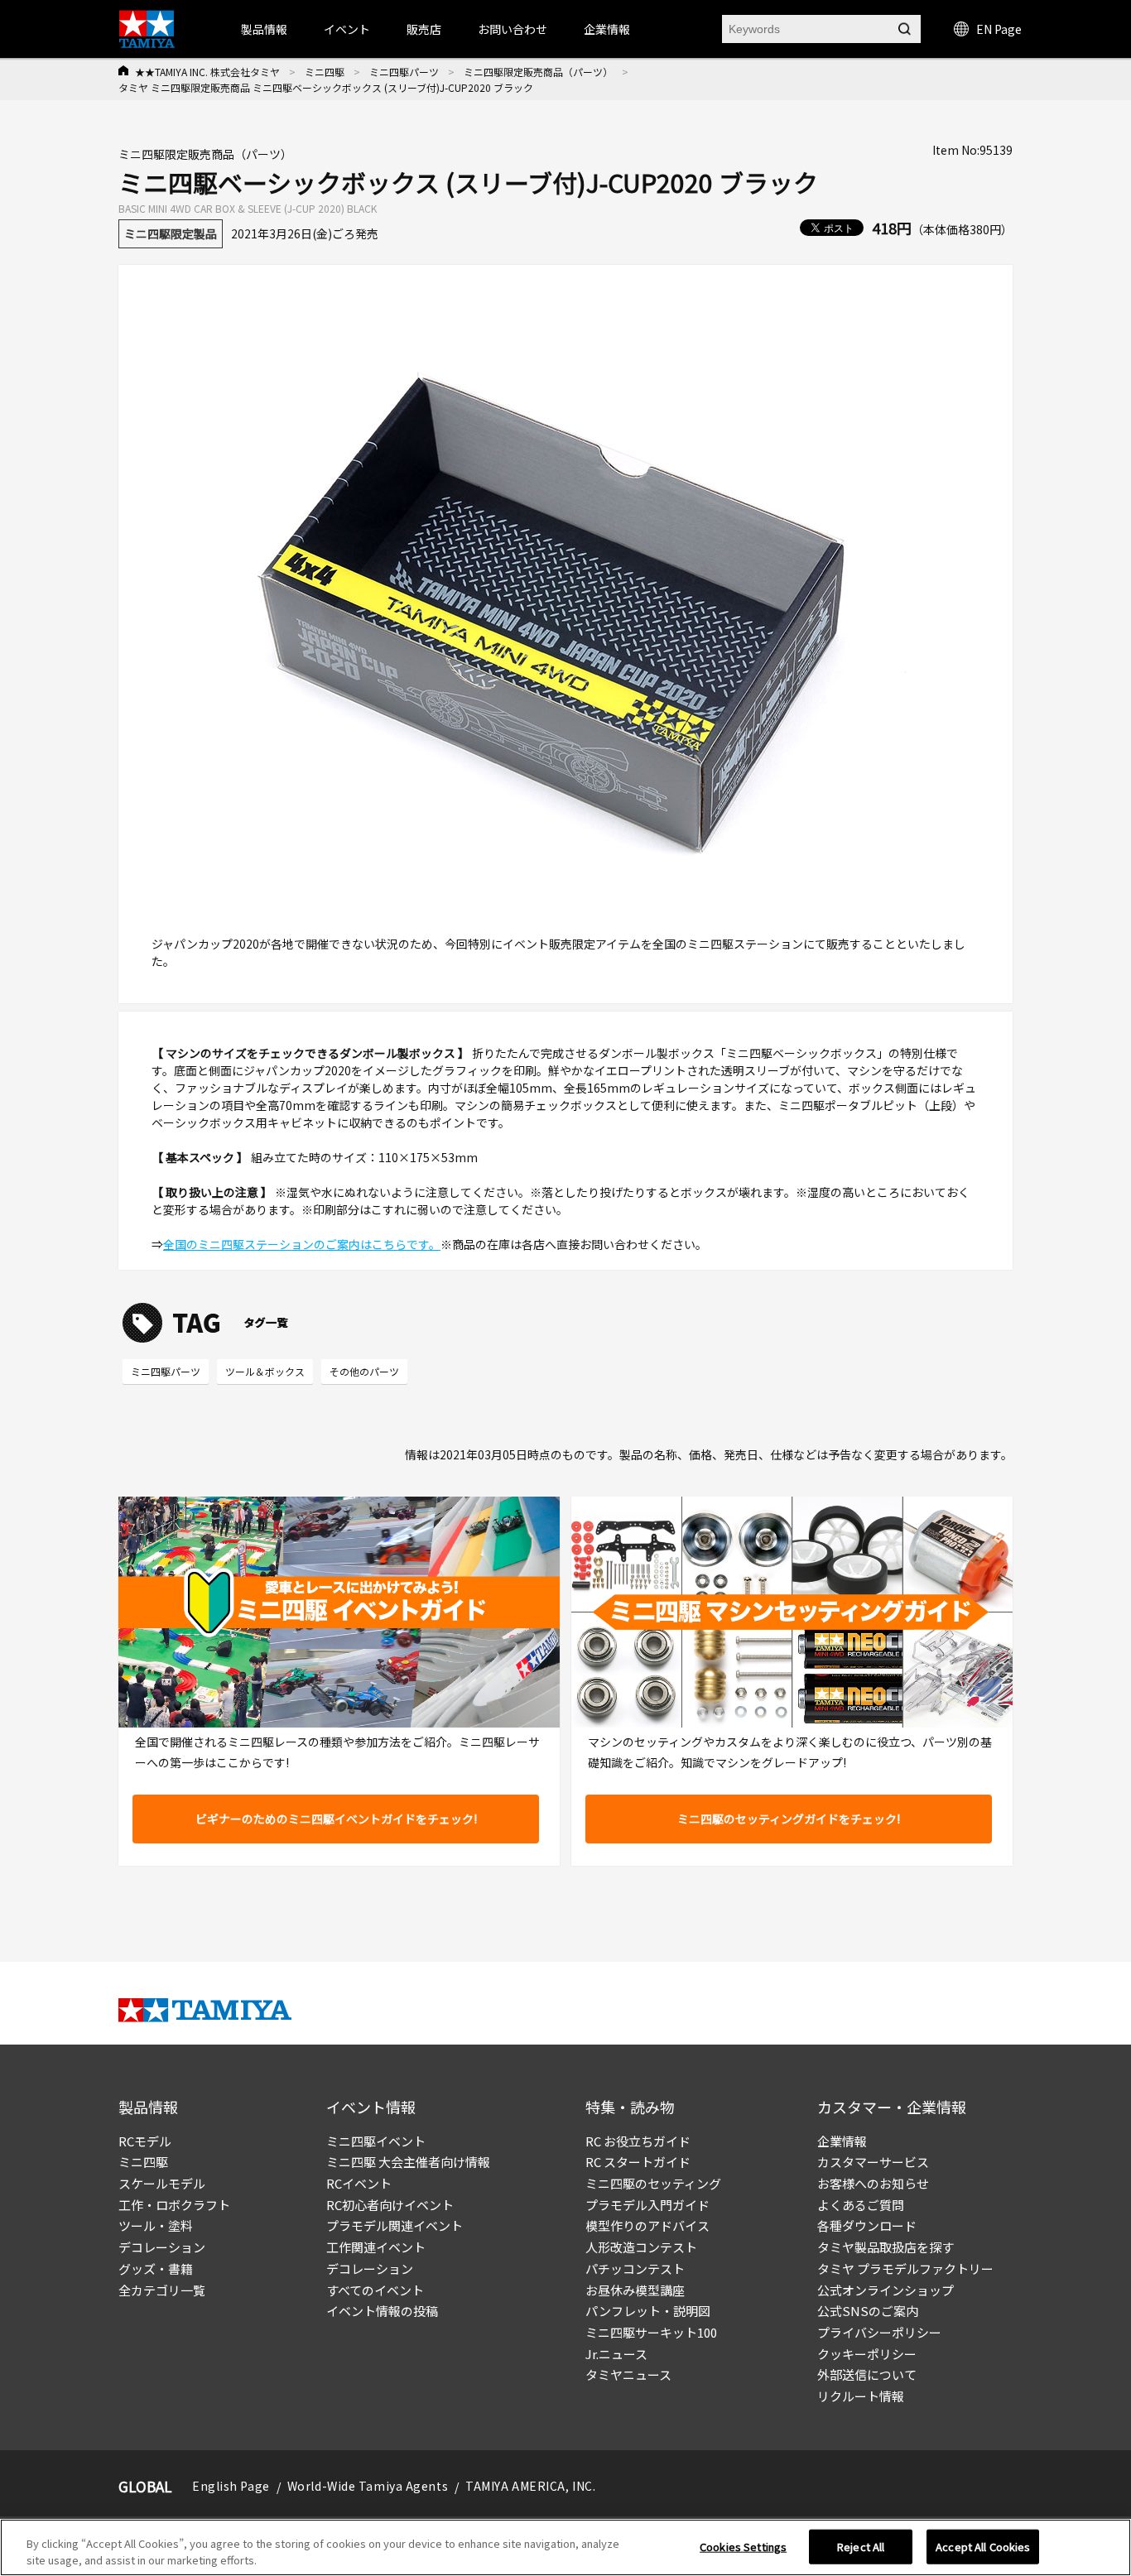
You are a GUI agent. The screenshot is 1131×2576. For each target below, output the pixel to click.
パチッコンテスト (635, 2268)
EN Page (999, 29)
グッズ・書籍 (156, 2268)
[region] (565, 2547)
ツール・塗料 (156, 2225)
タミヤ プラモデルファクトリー (905, 2268)
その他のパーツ (364, 1371)
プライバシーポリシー (879, 2332)
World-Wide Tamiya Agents (368, 2486)
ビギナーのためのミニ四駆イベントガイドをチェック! (336, 1819)
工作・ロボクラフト (174, 2205)
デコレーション (162, 2247)
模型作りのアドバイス (647, 2225)
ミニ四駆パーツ (404, 72)
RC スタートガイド (638, 2162)
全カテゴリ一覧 (162, 2290)
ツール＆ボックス (265, 1371)
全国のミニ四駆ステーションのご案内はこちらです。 (302, 1244)
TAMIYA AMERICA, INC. (530, 2486)
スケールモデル (162, 2183)
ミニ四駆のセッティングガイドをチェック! (789, 1819)
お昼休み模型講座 (635, 2290)
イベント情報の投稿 (382, 2311)
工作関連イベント (376, 2247)
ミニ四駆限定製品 (171, 233)
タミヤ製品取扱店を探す (886, 2247)
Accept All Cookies (983, 2547)
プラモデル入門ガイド (647, 2205)
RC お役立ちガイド (638, 2141)
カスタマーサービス (873, 2162)
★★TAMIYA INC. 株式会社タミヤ (207, 72)
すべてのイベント (375, 2290)
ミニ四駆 (325, 72)
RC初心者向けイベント (390, 2205)
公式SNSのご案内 (868, 2311)
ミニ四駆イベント (376, 2141)
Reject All (861, 2547)
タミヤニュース (628, 2374)
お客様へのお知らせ (873, 2183)
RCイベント (359, 2183)
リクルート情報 (861, 2396)
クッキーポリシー (867, 2354)
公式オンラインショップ (886, 2290)
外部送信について (867, 2374)
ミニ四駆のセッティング (653, 2183)
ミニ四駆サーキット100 (651, 2332)
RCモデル (145, 2141)
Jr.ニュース (616, 2354)
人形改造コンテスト (641, 2247)
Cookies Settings (743, 2547)
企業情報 (842, 2141)
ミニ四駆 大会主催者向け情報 (408, 2162)
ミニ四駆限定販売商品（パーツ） (538, 72)
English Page (231, 2486)
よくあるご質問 (861, 2205)
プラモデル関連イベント (395, 2225)
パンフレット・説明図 (648, 2311)
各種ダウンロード (867, 2225)
